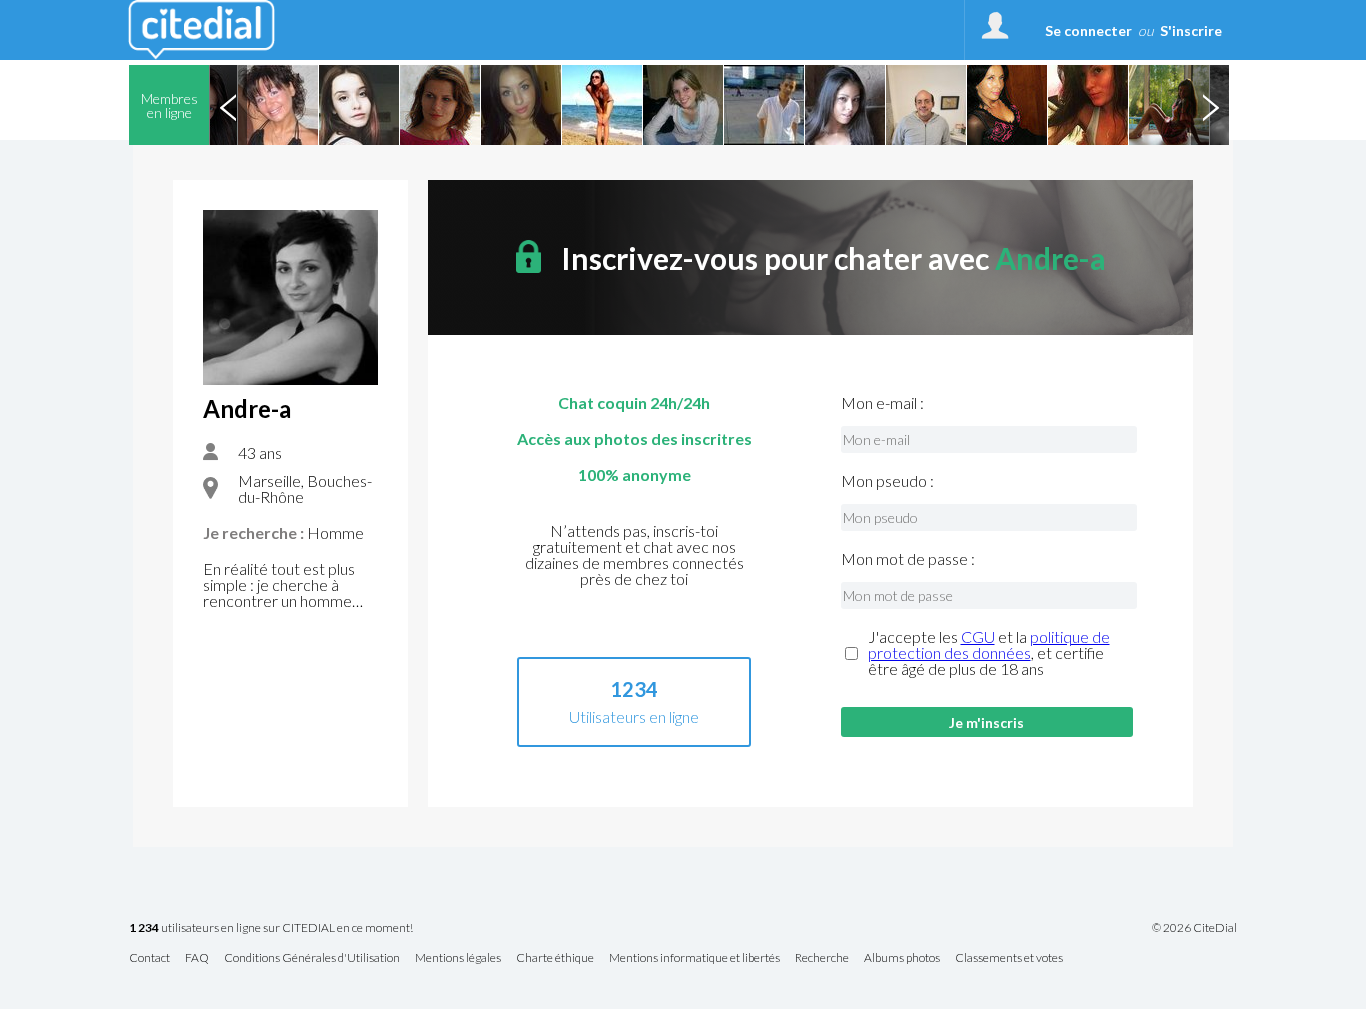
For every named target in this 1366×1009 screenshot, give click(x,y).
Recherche (822, 958)
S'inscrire (1191, 30)
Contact (149, 958)
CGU (978, 636)
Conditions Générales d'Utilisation (312, 958)
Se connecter (1088, 30)
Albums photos (902, 958)
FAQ (197, 958)
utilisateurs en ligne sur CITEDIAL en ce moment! (271, 928)
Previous (228, 105)
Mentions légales (458, 958)
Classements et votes (1009, 958)
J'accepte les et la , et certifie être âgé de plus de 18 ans (989, 653)
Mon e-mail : (882, 403)
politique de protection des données (989, 644)
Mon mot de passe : (908, 559)
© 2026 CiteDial (1194, 928)
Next (1210, 105)
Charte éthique (555, 958)
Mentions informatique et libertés (694, 958)
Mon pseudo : (887, 481)
